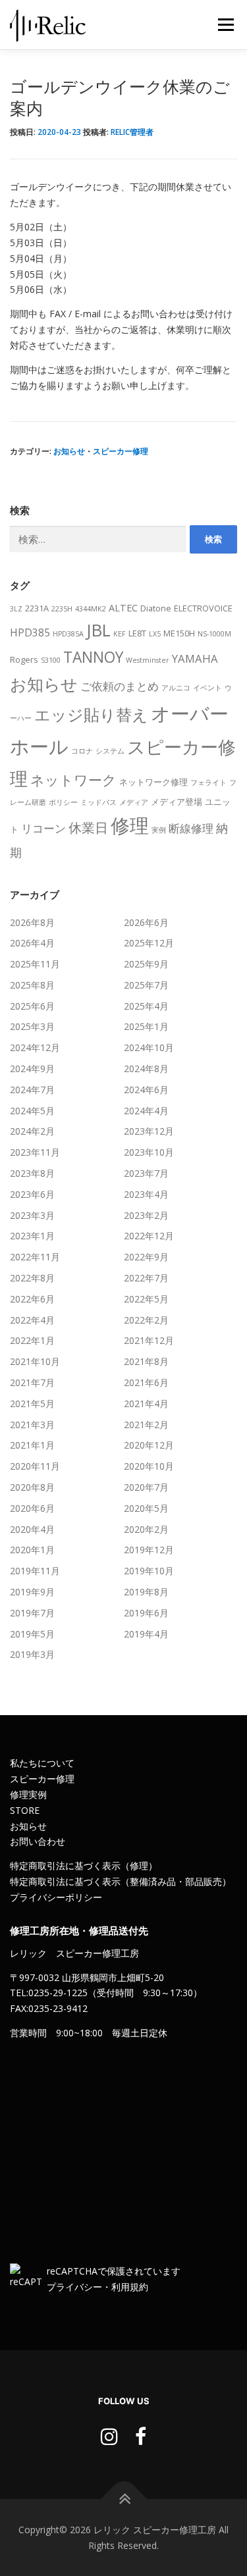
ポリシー (63, 802)
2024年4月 (146, 1111)
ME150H (179, 633)
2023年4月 (146, 1194)
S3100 (51, 660)
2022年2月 (146, 1320)
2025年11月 (35, 964)
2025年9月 (146, 964)
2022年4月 (32, 1320)
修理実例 (28, 1794)
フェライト (208, 783)
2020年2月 (146, 1529)
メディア (134, 802)
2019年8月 (146, 1592)
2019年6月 (146, 1613)
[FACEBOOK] (141, 2436)
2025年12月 (149, 943)
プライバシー (74, 2287)
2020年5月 (146, 1508)
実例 (159, 830)
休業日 (88, 828)
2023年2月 (146, 1215)
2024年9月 (32, 1069)
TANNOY (93, 657)
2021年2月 (146, 1425)
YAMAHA (195, 658)
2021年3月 (32, 1425)
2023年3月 (32, 1215)
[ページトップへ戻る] (123, 2499)
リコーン (43, 828)
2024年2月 (32, 1131)
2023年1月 (32, 1236)
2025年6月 (32, 1006)
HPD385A (68, 634)
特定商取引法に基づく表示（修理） (84, 1866)
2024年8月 (146, 1069)
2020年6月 (32, 1508)
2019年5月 (32, 1634)
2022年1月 (32, 1340)
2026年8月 (32, 922)
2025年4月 (146, 1006)
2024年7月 (32, 1090)
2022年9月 (146, 1257)
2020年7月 (146, 1487)
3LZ (16, 609)
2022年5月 (146, 1299)
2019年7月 (32, 1613)
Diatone (156, 608)
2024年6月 (146, 1090)
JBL (98, 630)
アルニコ (176, 688)
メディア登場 (177, 802)
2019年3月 (32, 1654)
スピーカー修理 (121, 451)
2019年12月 (149, 1550)
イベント (207, 688)
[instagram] (109, 2436)
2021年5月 (32, 1404)
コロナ (82, 751)
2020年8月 (32, 1487)
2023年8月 (32, 1173)
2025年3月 (32, 1026)
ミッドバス (98, 802)
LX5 (155, 634)
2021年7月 (32, 1382)
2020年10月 (149, 1466)
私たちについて (42, 1763)
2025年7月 (146, 985)
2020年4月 (32, 1529)
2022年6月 (32, 1299)
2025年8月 (32, 985)
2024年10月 (149, 1047)
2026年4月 (32, 943)
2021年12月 (149, 1340)
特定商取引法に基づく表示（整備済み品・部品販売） (121, 1881)
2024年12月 (35, 1047)
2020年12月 (149, 1445)
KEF (120, 634)
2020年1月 (32, 1550)
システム (110, 751)
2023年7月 (146, 1173)
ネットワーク (73, 780)
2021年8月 (146, 1361)
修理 (130, 825)
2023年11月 (35, 1152)
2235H (62, 609)
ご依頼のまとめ (120, 686)
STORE (25, 1810)
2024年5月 (32, 1111)
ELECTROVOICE (203, 608)
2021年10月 (35, 1361)
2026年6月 (146, 922)
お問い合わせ (38, 1841)
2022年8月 (32, 1278)
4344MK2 (91, 609)
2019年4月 (146, 1634)
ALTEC (123, 608)
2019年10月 (149, 1571)
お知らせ (69, 451)
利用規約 (130, 2287)
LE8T (137, 633)
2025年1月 (146, 1026)
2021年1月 (32, 1445)
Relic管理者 (132, 132)
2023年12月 (149, 1131)
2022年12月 (149, 1236)
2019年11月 (35, 1571)
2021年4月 (146, 1404)
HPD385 (30, 632)
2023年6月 (32, 1194)
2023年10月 (149, 1152)
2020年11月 (35, 1466)
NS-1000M (214, 634)
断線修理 (191, 828)
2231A (37, 608)
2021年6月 (146, 1382)
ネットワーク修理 (153, 782)
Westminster (148, 660)
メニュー (226, 25)
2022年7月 (146, 1278)
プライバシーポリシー (56, 1897)
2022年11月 (35, 1257)
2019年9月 (32, 1592)
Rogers (24, 659)
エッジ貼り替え (91, 714)
